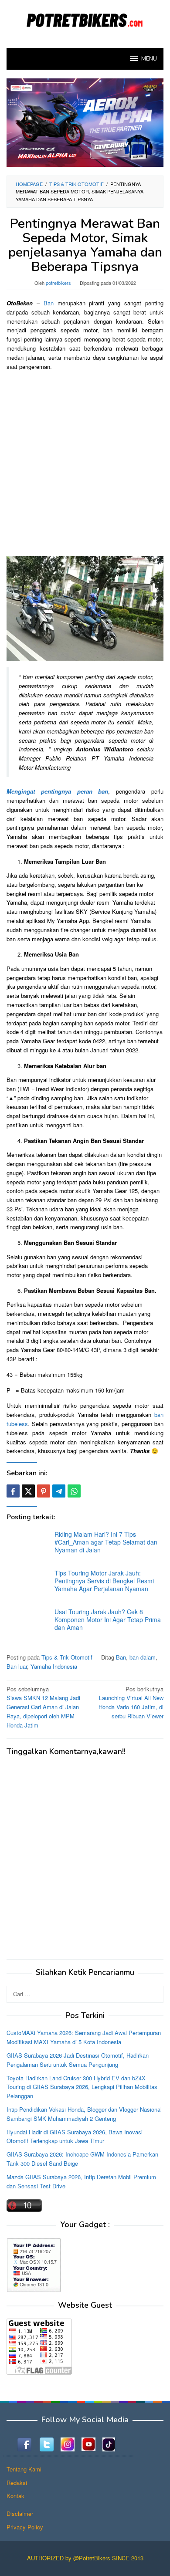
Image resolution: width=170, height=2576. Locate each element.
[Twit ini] (28, 1491)
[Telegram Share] (59, 1491)
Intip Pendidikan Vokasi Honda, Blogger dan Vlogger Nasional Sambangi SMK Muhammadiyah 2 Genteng (84, 2114)
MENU (149, 59)
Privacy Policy (25, 2527)
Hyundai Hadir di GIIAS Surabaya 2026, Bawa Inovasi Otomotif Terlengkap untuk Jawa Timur (75, 2137)
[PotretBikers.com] (85, 19)
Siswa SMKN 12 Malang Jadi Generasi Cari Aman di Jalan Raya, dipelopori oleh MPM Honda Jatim (43, 1707)
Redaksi (17, 2483)
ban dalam (143, 1657)
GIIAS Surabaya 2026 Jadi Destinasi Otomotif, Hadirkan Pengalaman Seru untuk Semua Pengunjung (78, 2060)
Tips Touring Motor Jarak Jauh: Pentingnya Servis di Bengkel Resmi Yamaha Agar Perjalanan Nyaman (104, 1581)
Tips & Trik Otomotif (67, 1657)
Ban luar (17, 1666)
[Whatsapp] (74, 1491)
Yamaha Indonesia (54, 1666)
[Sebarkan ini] (13, 1491)
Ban (49, 303)
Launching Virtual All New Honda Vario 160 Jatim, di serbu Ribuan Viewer (131, 1702)
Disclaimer (20, 2513)
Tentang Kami (24, 2469)
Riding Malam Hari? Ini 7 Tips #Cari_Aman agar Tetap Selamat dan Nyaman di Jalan (106, 1542)
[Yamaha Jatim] (85, 122)
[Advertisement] (85, 463)
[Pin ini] (44, 1491)
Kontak (15, 2496)
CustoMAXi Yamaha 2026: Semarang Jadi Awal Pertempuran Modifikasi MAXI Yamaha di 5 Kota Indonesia (84, 2037)
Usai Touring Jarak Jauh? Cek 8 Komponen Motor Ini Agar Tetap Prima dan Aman (108, 1619)
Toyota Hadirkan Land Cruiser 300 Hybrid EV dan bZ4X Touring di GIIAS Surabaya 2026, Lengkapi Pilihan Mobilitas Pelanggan (82, 2087)
